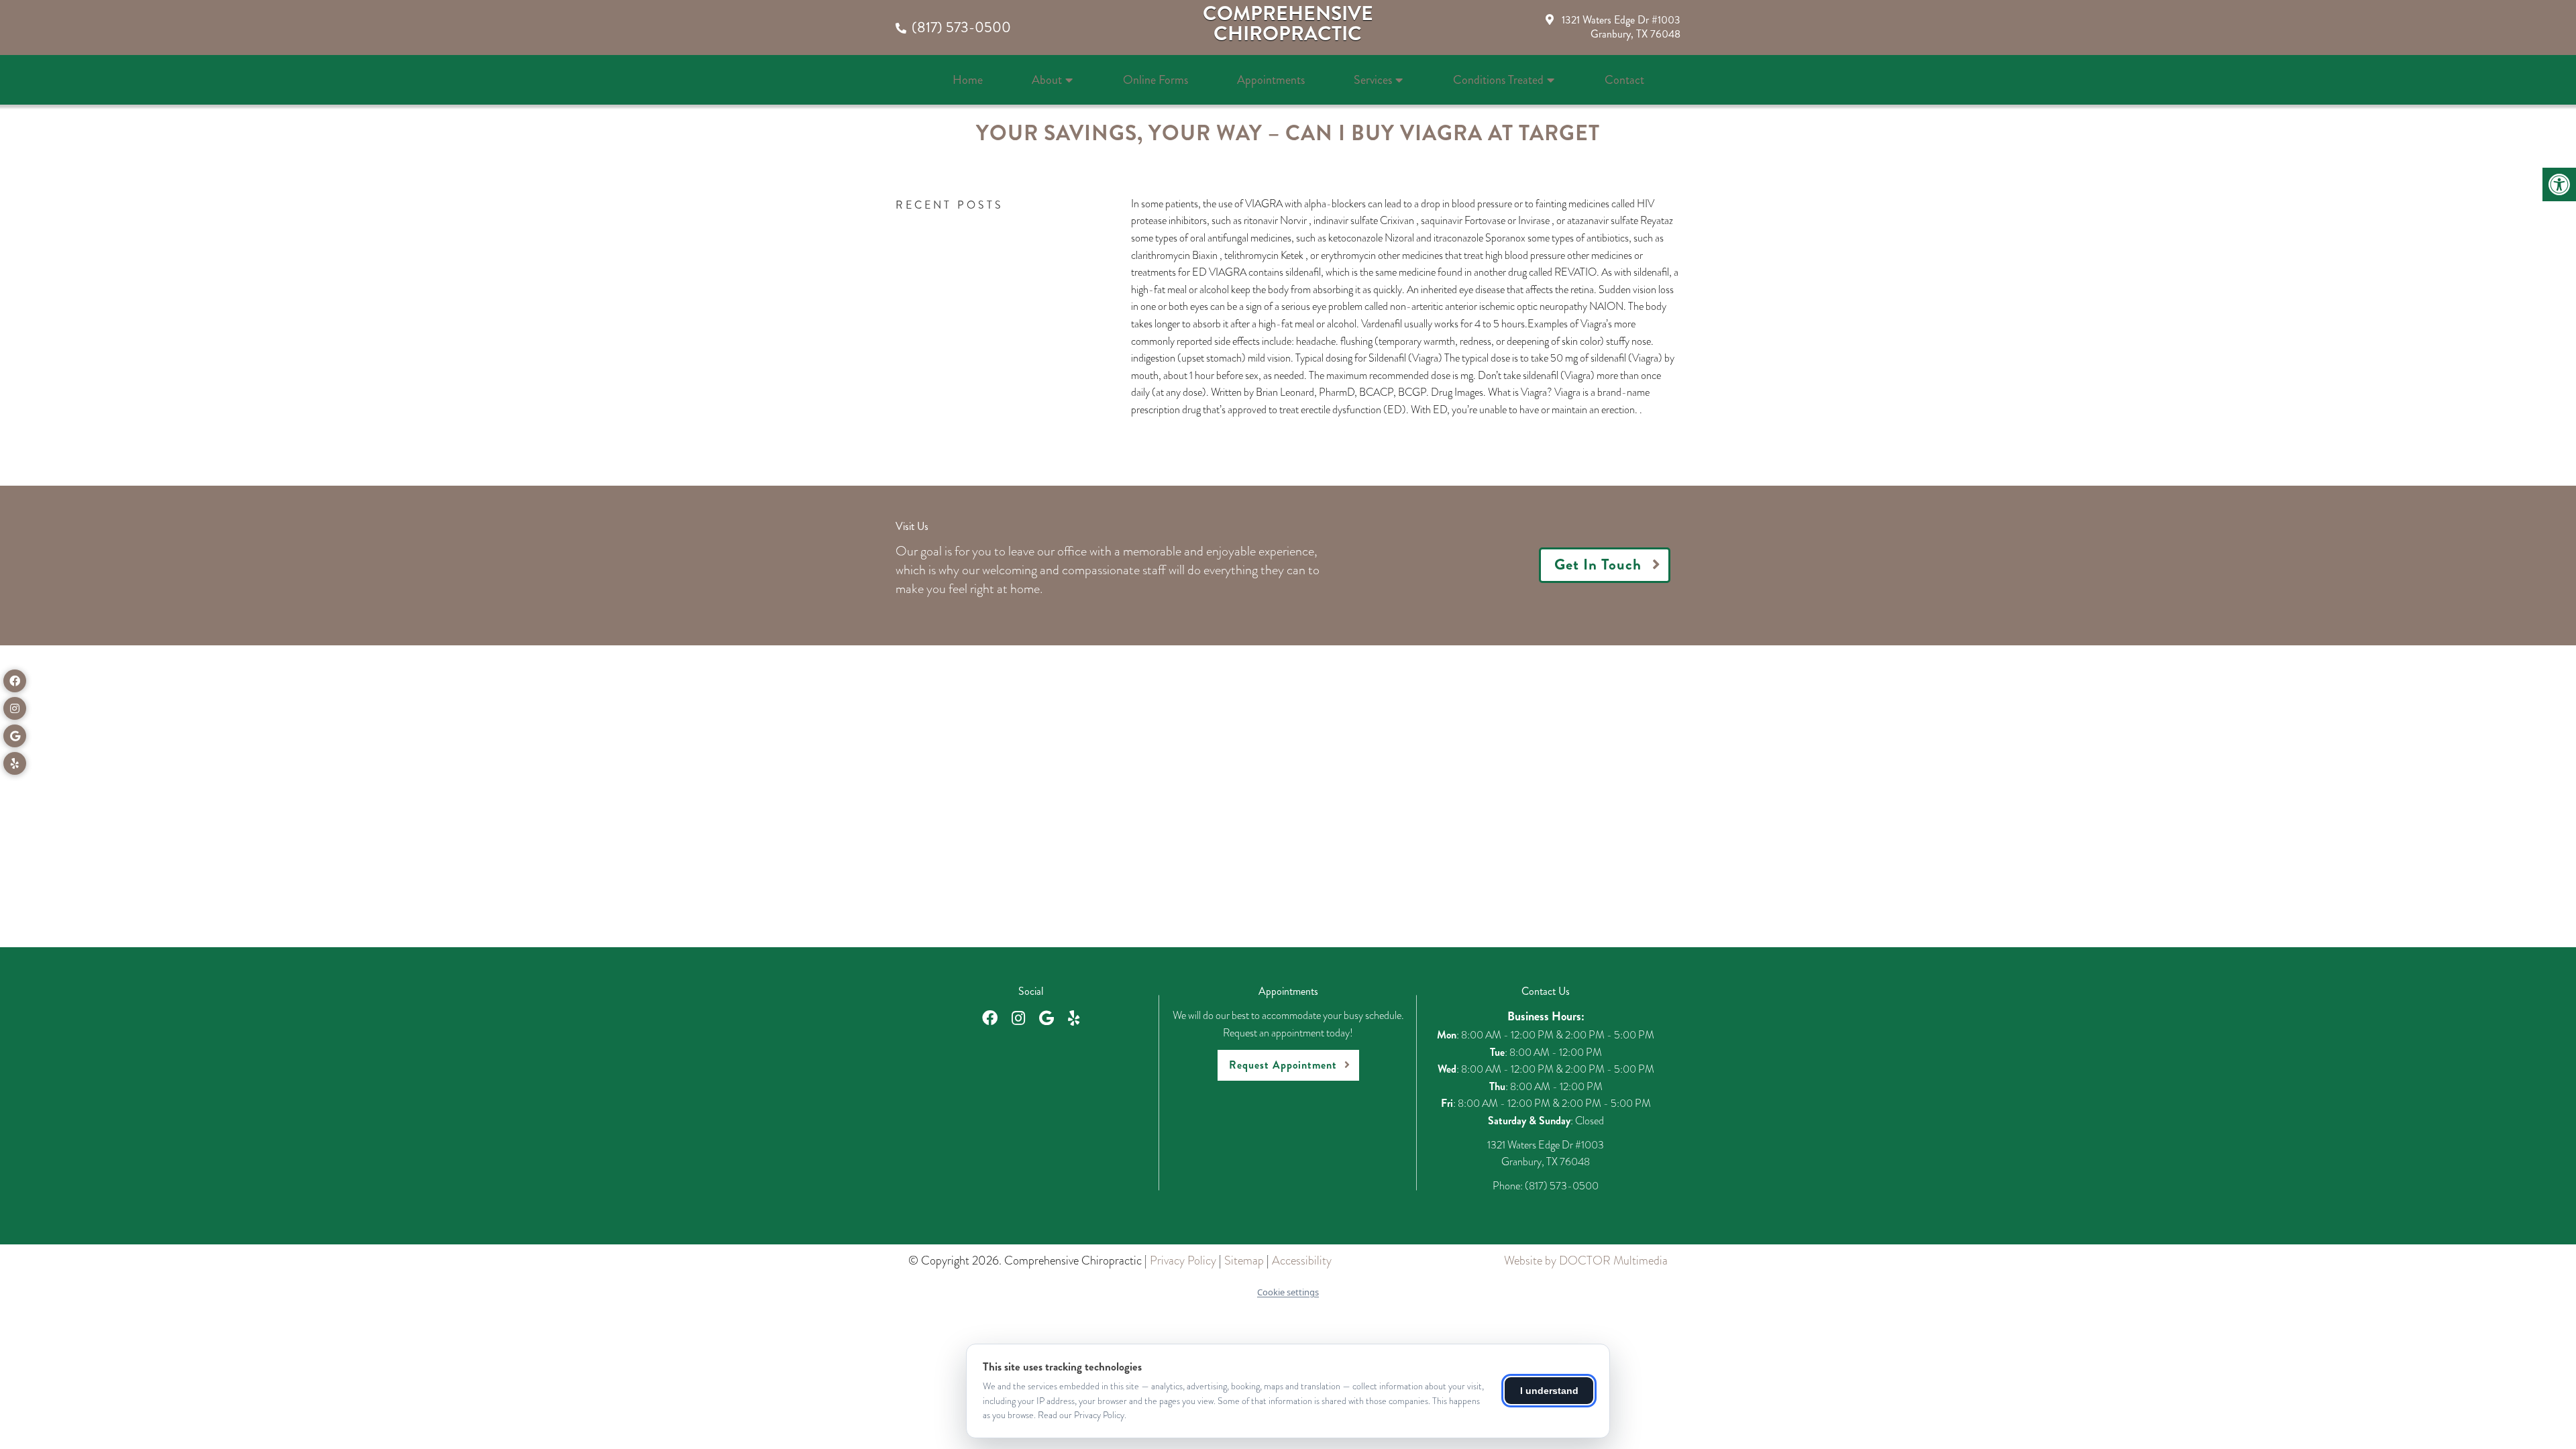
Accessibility (1302, 1260)
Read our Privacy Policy (1081, 1415)
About (1047, 80)
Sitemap (1244, 1260)
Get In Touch (1598, 565)
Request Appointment (1283, 1065)
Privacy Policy (1183, 1260)
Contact (1624, 80)
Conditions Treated (1498, 80)
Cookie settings (1288, 1292)
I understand (1549, 1391)
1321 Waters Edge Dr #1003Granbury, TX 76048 (1621, 27)
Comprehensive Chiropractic (1288, 23)
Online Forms (1156, 80)
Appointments (1271, 80)
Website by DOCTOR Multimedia (1586, 1260)
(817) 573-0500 (961, 27)
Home (968, 80)
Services (1373, 80)
